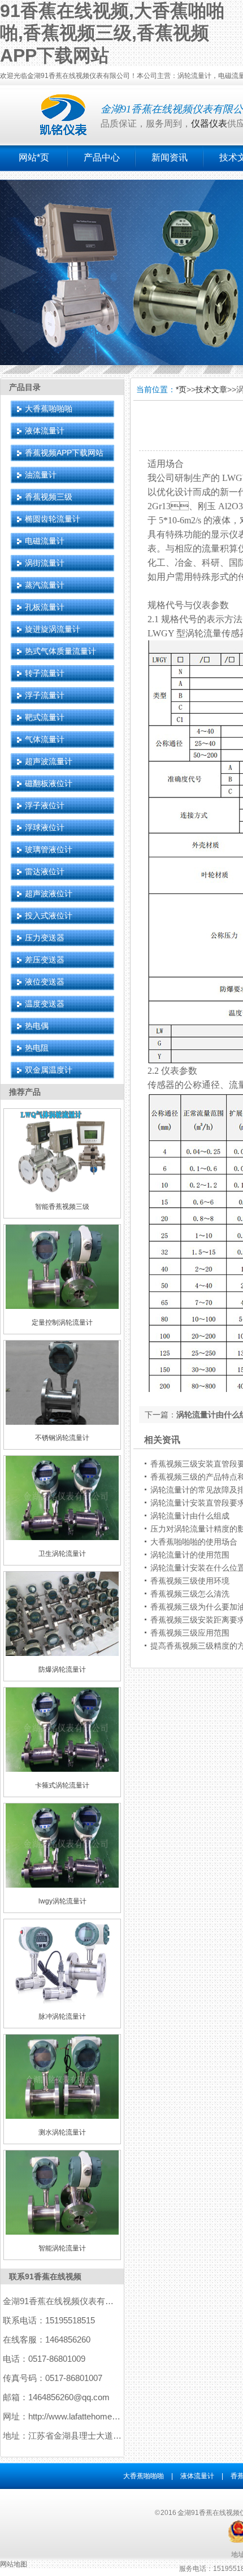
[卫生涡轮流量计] (62, 1538)
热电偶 (37, 1026)
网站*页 (34, 157)
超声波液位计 (49, 894)
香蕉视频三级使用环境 (190, 1581)
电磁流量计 (45, 541)
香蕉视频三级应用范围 (190, 1633)
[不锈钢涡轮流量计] (62, 1423)
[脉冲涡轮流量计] (62, 2001)
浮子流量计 (45, 695)
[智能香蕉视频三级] (62, 1191)
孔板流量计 (45, 607)
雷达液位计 (45, 871)
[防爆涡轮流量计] (62, 1654)
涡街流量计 (45, 563)
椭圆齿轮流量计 (53, 519)
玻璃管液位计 (49, 849)
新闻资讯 (170, 157)
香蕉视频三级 (49, 497)
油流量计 (41, 475)
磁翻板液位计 (49, 783)
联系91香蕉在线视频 (45, 2276)
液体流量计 (45, 431)
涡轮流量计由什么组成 (190, 1516)
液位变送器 (45, 982)
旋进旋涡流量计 (53, 629)
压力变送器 (45, 938)
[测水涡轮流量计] (62, 2117)
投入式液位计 (49, 916)
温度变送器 (45, 1004)
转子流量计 (45, 673)
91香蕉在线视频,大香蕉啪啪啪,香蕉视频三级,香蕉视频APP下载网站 (112, 33)
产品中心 (102, 157)
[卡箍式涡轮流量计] (62, 1770)
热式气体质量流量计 (60, 651)
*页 (181, 389)
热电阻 (37, 1048)
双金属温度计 (49, 1070)
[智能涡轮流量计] (62, 2232)
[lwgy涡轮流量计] (62, 1885)
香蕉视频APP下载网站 (64, 453)
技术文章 (211, 389)
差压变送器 (45, 960)
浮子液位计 (45, 805)
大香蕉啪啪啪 (49, 409)
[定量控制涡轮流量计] (62, 1307)
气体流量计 (45, 739)
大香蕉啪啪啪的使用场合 (194, 1542)
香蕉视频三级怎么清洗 (190, 1594)
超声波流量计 (49, 761)
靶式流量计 (45, 717)
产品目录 (25, 387)
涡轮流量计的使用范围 (190, 1555)
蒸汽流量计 (45, 585)
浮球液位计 (45, 827)
